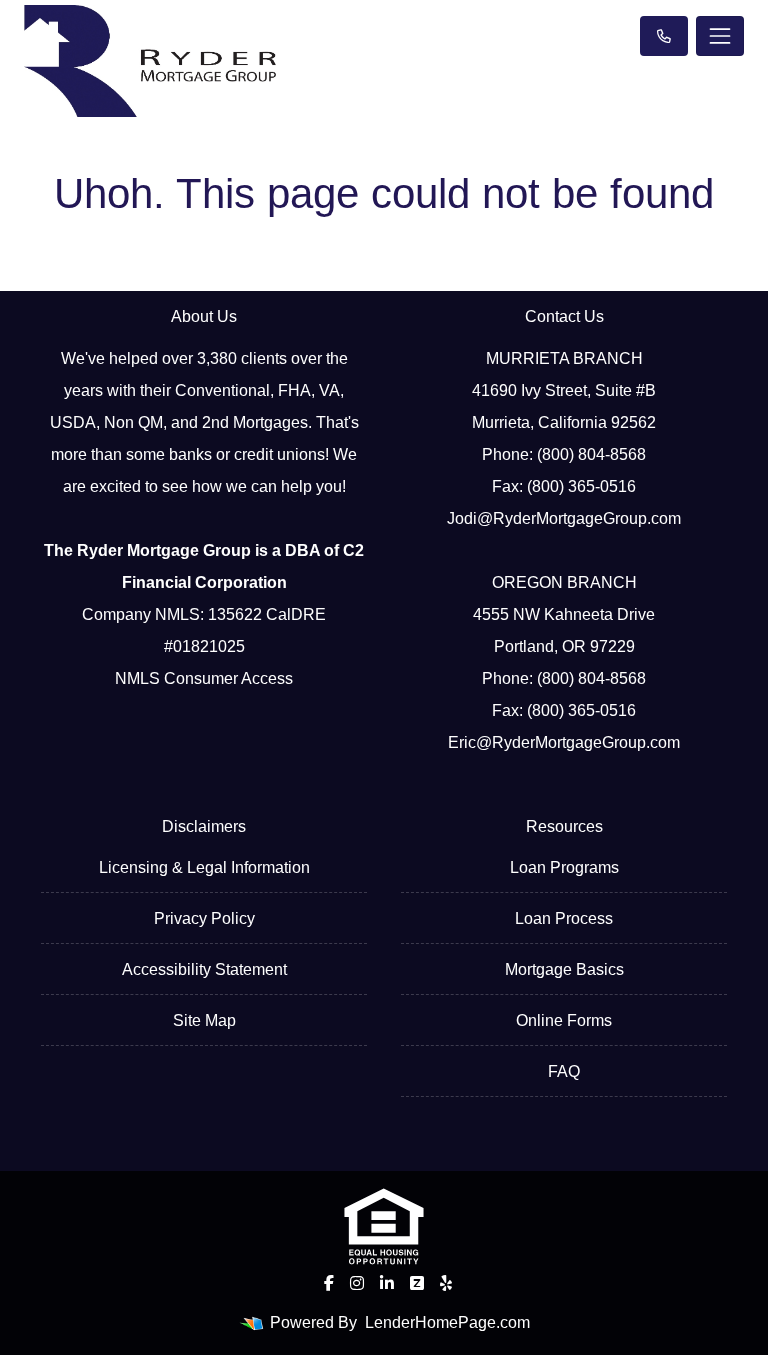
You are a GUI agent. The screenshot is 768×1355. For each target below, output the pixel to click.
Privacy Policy (204, 918)
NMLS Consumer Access (204, 678)
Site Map (204, 1020)
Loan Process (564, 918)
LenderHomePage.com (447, 1322)
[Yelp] (446, 1283)
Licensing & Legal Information (204, 867)
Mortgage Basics (564, 969)
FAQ (564, 1071)
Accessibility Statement (204, 969)
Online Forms (564, 1020)
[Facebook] (329, 1283)
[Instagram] (357, 1283)
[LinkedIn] (387, 1283)
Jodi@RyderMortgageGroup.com (564, 518)
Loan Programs (564, 867)
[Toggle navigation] (720, 36)
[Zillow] (417, 1283)
